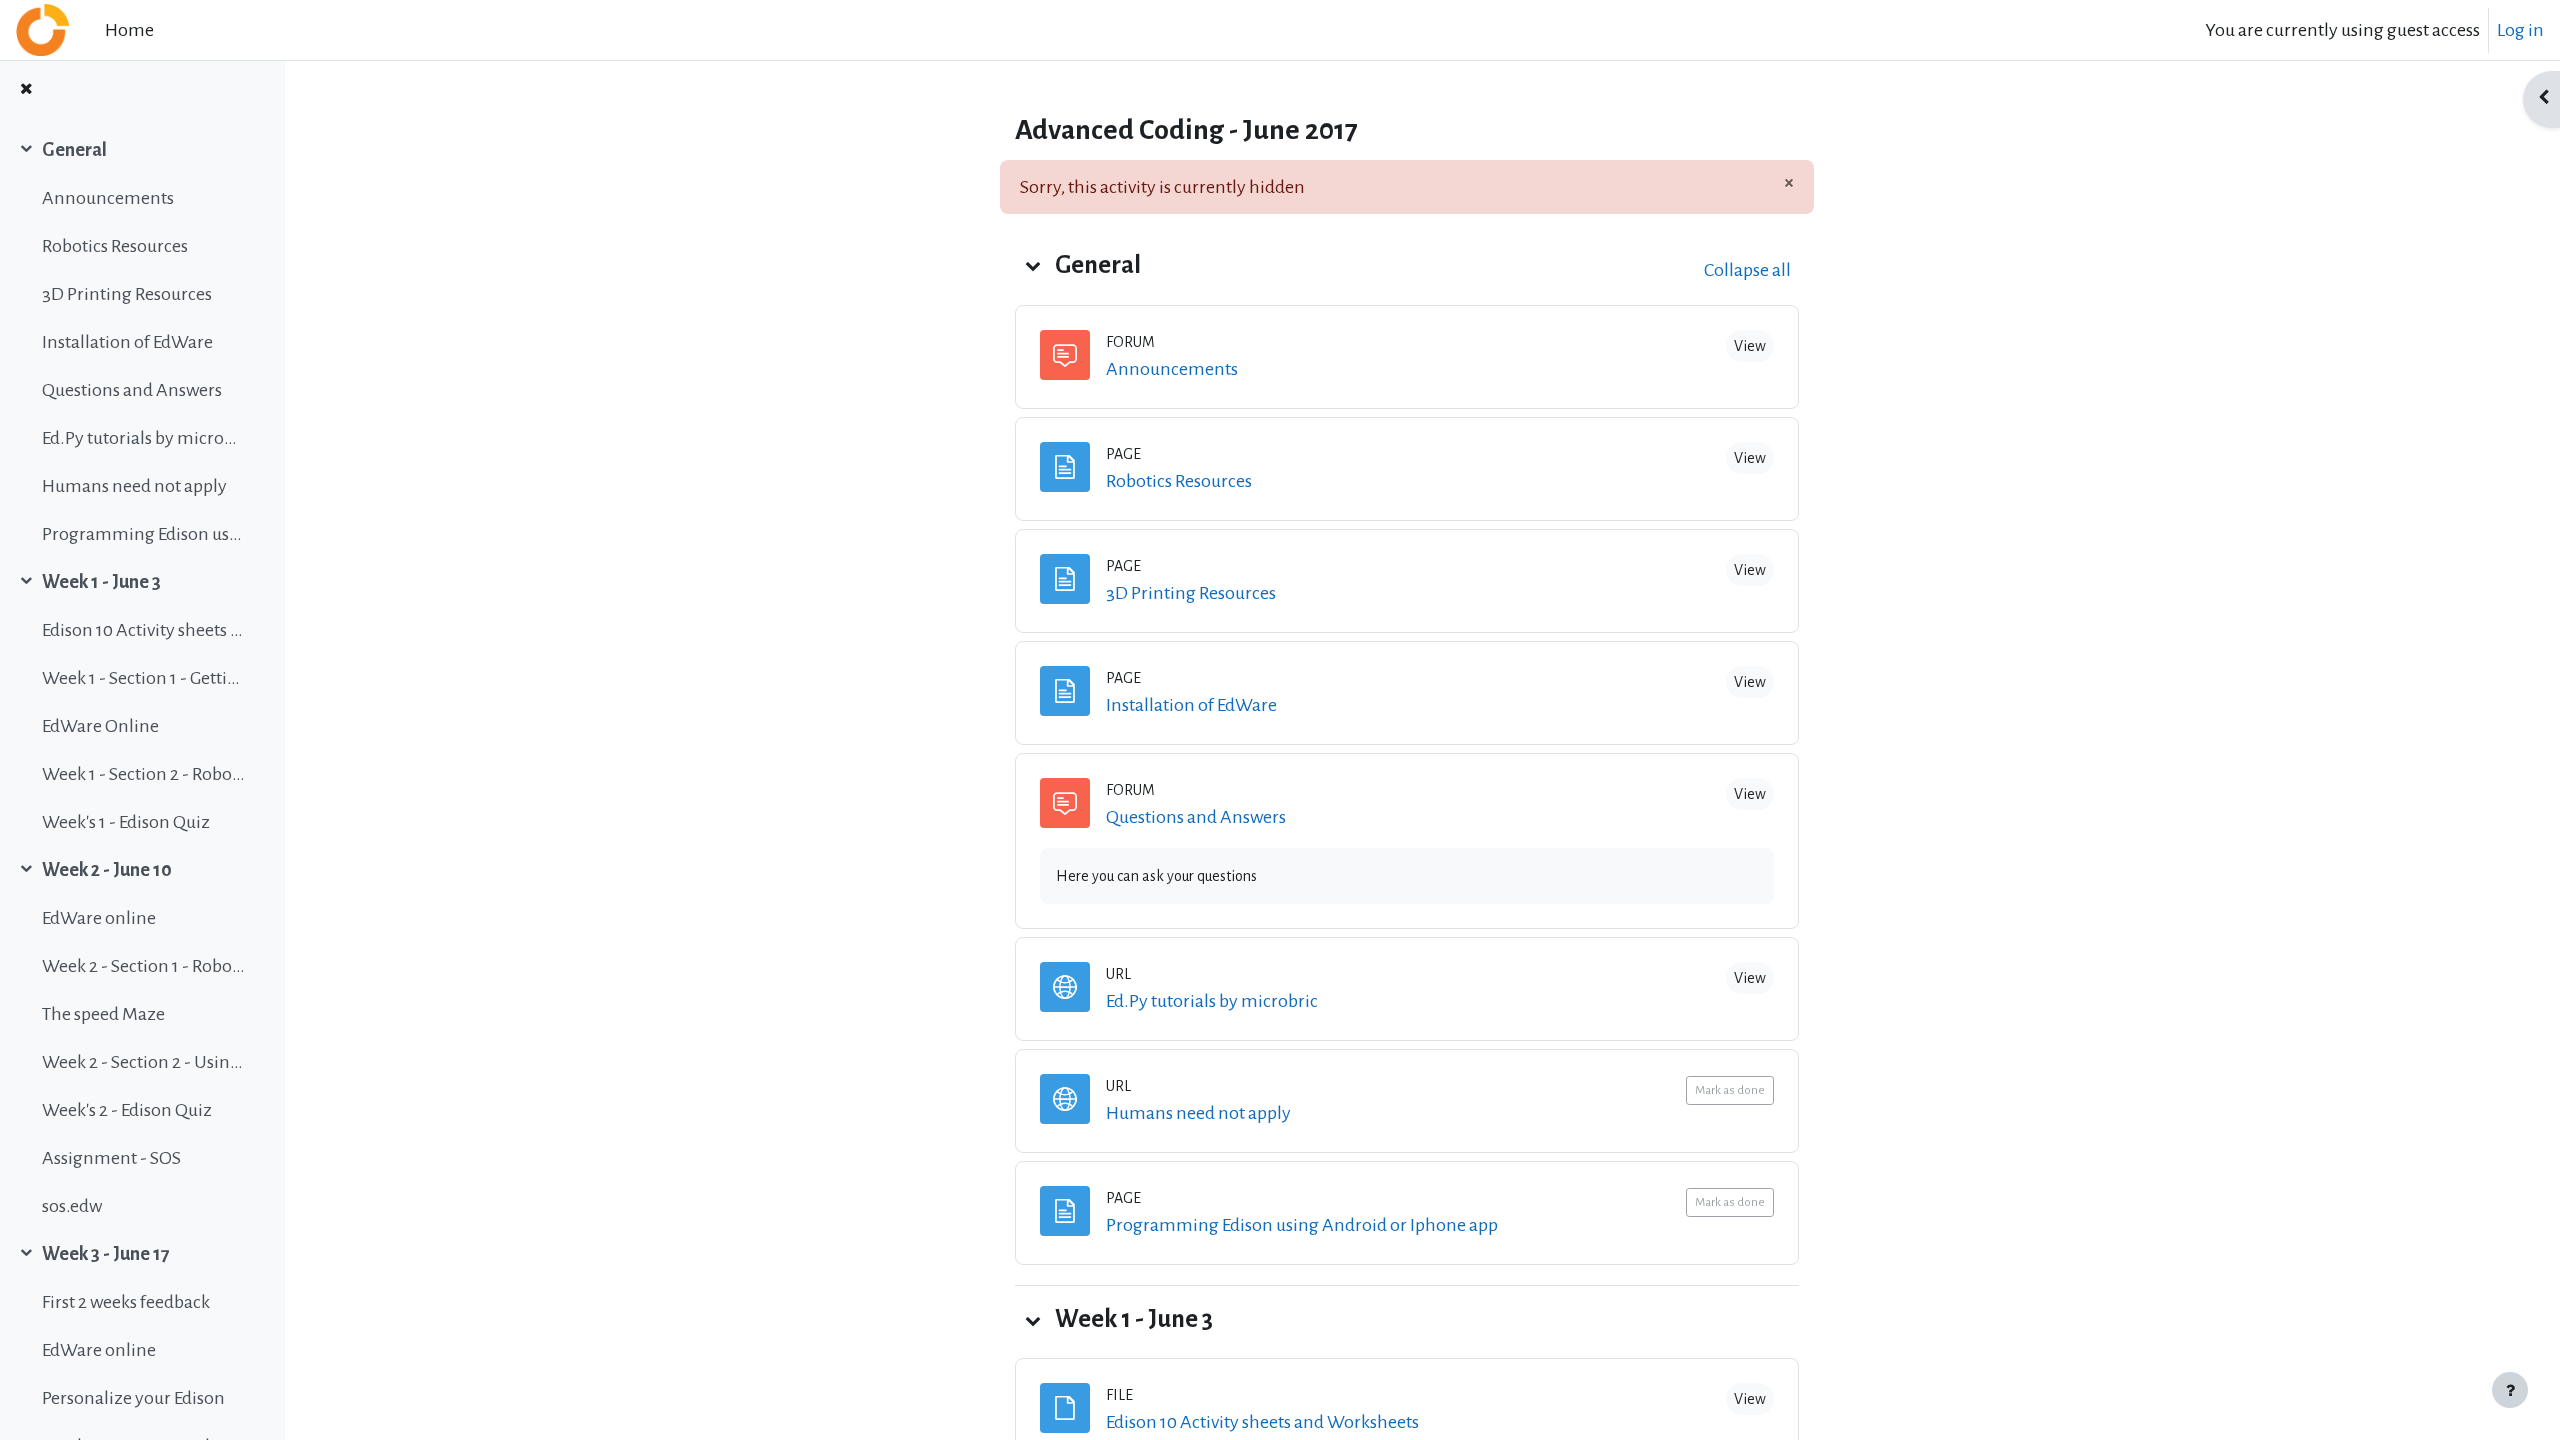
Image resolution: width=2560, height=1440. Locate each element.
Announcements (108, 198)
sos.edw (72, 1206)
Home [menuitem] (129, 30)
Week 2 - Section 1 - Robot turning (143, 966)
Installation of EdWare (127, 342)
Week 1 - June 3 (101, 582)
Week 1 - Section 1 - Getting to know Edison (143, 678)
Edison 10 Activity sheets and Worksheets (143, 630)
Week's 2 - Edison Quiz (127, 1110)
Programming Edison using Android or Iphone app (143, 534)
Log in (2520, 30)
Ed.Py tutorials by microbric (143, 438)
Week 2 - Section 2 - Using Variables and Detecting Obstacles (143, 1062)
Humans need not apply (134, 486)
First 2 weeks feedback (126, 1302)
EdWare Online (100, 726)
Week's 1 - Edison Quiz (126, 822)
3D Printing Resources (127, 294)
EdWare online (99, 918)
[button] (1033, 265)
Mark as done (1730, 1090)
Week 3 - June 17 (106, 1254)
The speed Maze (103, 1014)
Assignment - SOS (111, 1158)
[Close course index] (26, 90)
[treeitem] (142, 342)
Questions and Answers (132, 390)
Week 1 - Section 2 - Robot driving (143, 774)
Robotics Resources (115, 246)
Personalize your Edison (133, 1398)
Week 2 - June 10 (107, 870)
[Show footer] (2510, 1390)
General (74, 150)
